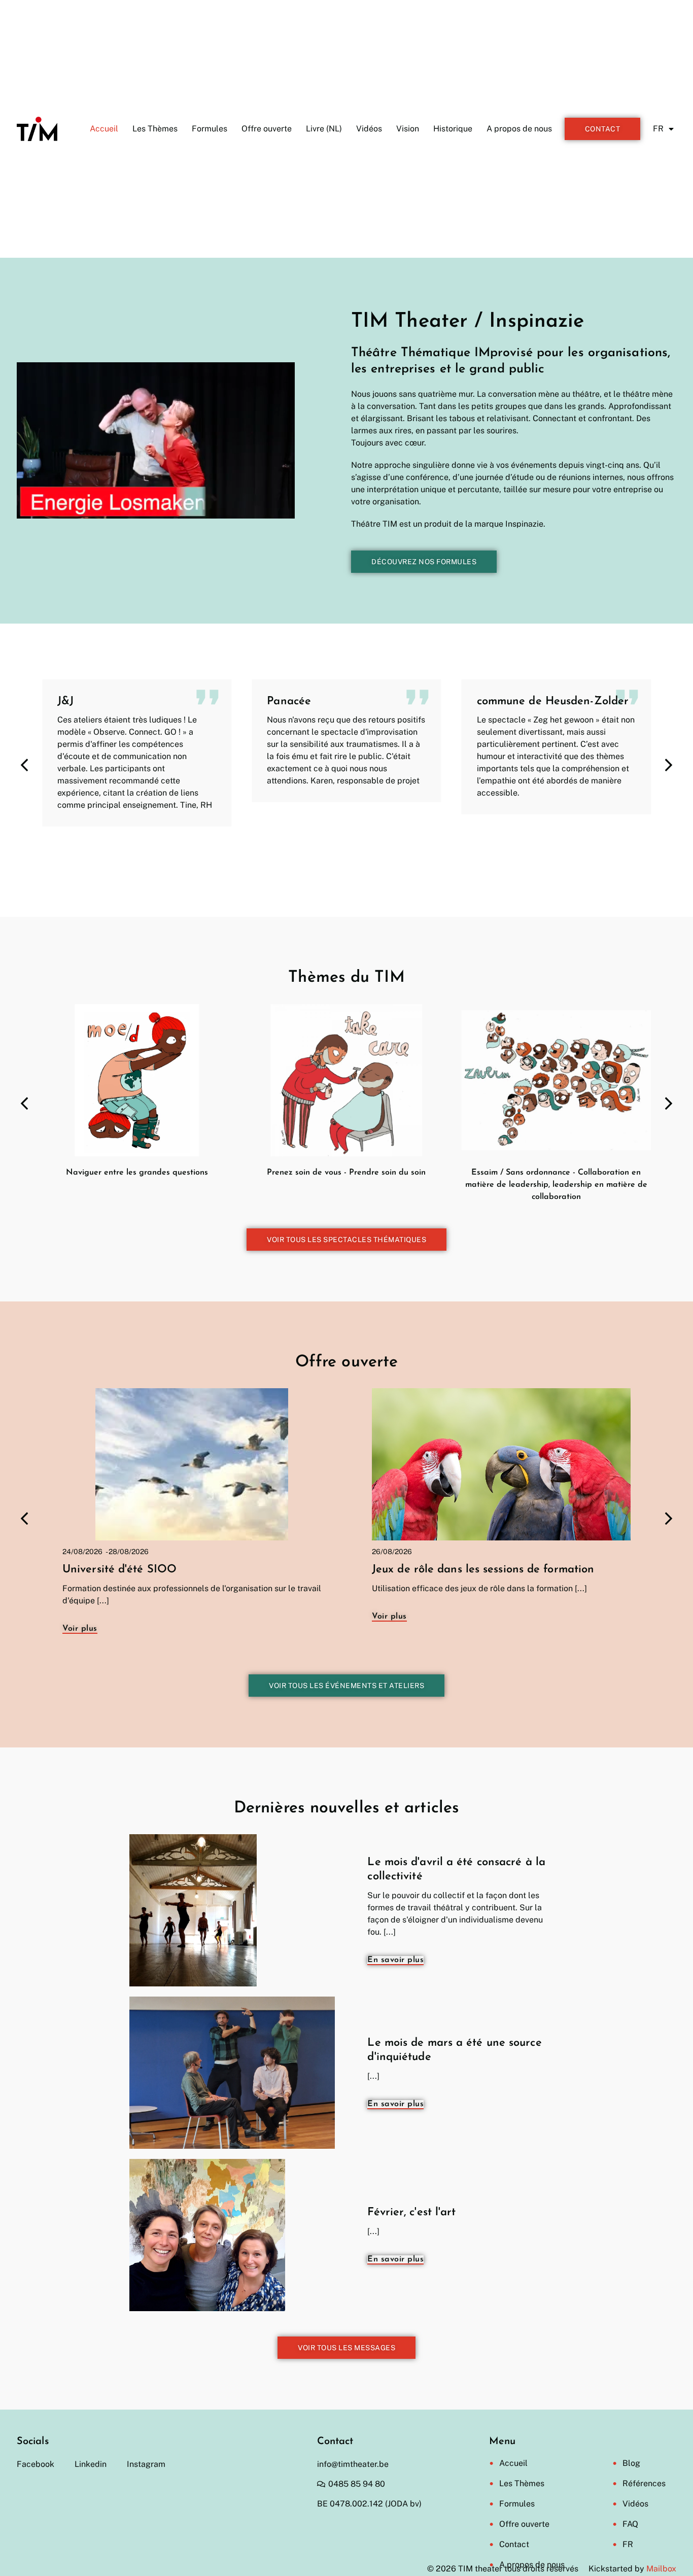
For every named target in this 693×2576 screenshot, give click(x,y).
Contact (514, 2544)
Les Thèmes (155, 129)
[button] (669, 765)
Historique (453, 129)
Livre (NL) (324, 129)
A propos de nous (519, 129)
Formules (210, 129)
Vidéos (369, 129)
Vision (408, 129)
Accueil (104, 129)
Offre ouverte (267, 129)
